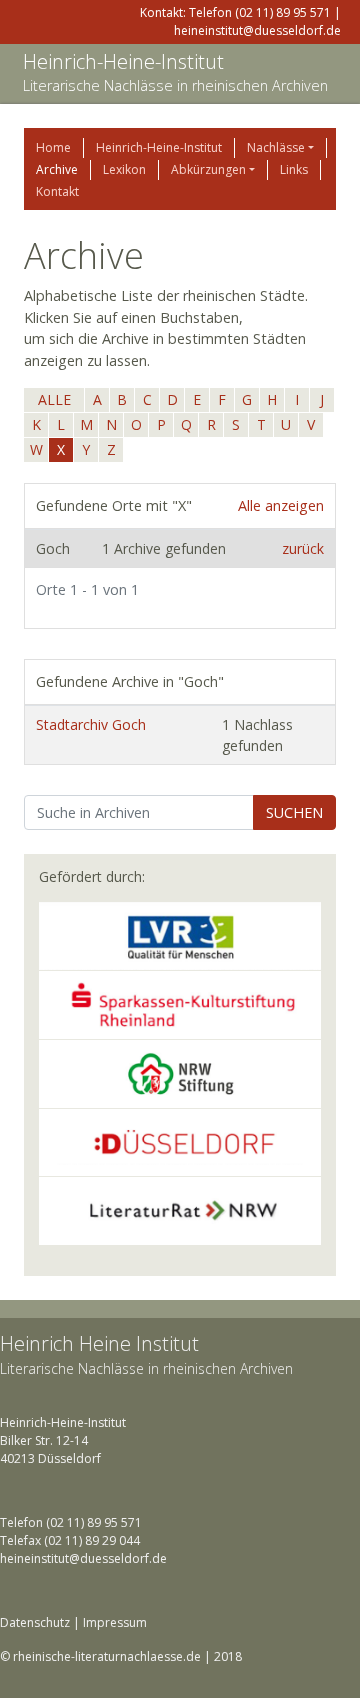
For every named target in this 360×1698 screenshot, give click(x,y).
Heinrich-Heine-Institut (123, 61)
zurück (303, 548)
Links (294, 169)
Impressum (115, 1622)
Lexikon (124, 169)
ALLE (54, 399)
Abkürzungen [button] (208, 169)
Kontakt (57, 191)
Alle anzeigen (281, 505)
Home (53, 147)
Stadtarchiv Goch (91, 724)
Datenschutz (35, 1622)
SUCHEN (294, 812)
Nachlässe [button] (276, 147)
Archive (57, 169)
